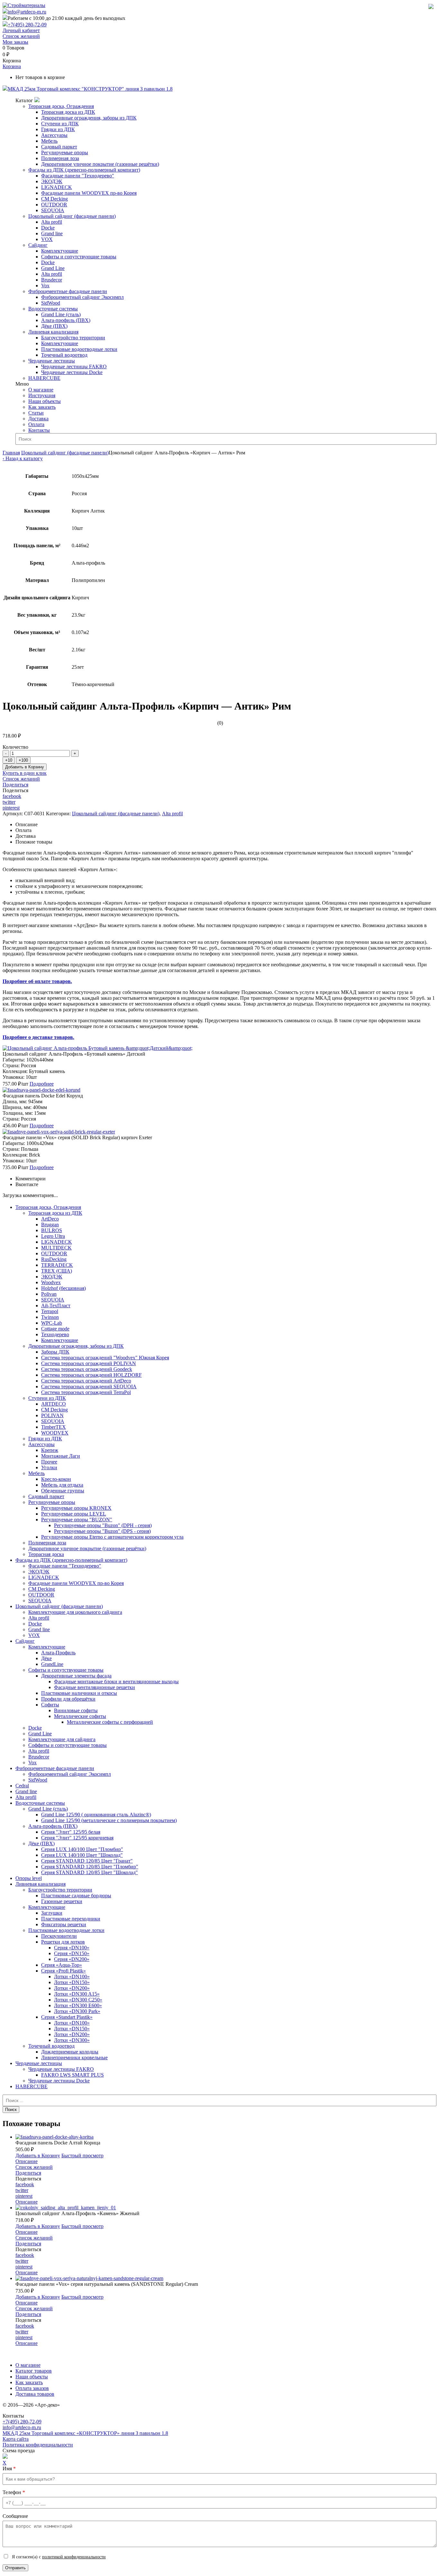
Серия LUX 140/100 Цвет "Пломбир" (82, 1849)
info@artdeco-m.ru (27, 12)
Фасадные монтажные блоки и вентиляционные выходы (116, 1682)
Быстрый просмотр (82, 2156)
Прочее (49, 1462)
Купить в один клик (25, 773)
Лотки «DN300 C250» (78, 2000)
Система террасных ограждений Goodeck (87, 1369)
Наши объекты (45, 401)
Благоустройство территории (73, 338)
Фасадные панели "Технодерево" (78, 176)
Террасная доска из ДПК (68, 112)
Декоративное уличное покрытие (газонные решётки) (100, 164)
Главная (11, 453)
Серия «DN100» (72, 1948)
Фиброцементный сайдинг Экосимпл (82, 297)
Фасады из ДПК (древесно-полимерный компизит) (84, 170)
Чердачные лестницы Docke (72, 372)
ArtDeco (50, 1219)
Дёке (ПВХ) (54, 326)
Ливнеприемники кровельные (74, 2057)
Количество (15, 747)
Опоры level (29, 1878)
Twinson (50, 1317)
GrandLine (52, 1664)
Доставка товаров (35, 2394)
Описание (27, 2161)
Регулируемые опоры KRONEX (76, 1508)
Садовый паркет (59, 147)
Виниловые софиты (76, 1710)
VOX (47, 239)
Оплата (36, 424)
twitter (9, 802)
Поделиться (15, 785)
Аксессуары (54, 135)
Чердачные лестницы (52, 361)
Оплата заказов (32, 2388)
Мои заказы (15, 42)
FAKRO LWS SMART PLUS (72, 2075)
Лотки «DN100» (72, 1977)
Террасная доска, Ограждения (61, 106)
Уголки (49, 1467)
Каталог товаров (34, 2371)
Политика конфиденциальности (38, 2445)
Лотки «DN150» (72, 1982)
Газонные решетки (62, 1901)
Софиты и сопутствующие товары (79, 257)
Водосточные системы (53, 309)
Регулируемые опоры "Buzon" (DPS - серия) (102, 1531)
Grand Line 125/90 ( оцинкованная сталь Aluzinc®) (96, 1815)
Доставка (38, 419)
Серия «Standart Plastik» (67, 2017)
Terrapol (50, 1311)
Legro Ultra (53, 1236)
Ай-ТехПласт (56, 1306)
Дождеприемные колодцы (70, 2052)
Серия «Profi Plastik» (63, 1971)
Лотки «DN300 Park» (77, 2011)
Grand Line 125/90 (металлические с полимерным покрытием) (109, 1820)
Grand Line (53, 268)
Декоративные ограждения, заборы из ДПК (89, 118)
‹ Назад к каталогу (23, 458)
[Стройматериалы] (24, 5)
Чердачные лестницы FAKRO (74, 367)
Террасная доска (46, 1554)
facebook (12, 796)
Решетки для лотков (63, 1942)
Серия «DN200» (72, 1959)
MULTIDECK (56, 1248)
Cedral (22, 1786)
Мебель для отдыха (62, 1485)
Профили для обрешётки (68, 1699)
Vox (45, 286)
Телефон (14, 2492)
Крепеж (50, 1450)
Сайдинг (38, 245)
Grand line (52, 233)
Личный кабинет (21, 30)
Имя (9, 2469)
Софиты (50, 1705)
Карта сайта (16, 2439)
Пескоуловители (59, 1936)
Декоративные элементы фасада (76, 1676)
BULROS (52, 1230)
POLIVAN (52, 1415)
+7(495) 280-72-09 (27, 25)
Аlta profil (26, 1797)
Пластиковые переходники (71, 1919)
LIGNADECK (57, 187)
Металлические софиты (80, 1716)
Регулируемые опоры (65, 152)
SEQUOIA (53, 210)
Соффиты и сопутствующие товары (67, 1745)
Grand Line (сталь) (61, 314)
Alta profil (52, 222)
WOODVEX (55, 1433)
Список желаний (21, 36)
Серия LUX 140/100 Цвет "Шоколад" (82, 1855)
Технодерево (55, 1334)
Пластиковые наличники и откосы (79, 1693)
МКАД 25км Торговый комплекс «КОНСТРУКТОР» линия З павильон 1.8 (85, 2433)
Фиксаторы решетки (64, 1924)
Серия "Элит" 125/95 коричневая (77, 1838)
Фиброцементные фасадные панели (68, 291)
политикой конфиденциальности (74, 2557)
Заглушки (52, 1913)
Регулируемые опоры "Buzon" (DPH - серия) (103, 1525)
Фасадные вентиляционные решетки (94, 1687)
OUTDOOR (54, 205)
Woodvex (51, 1282)
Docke (48, 228)
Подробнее (42, 1084)
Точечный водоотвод (64, 355)
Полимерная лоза (60, 158)
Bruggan (50, 1225)
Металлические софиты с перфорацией (110, 1722)
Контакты (39, 430)
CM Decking (54, 199)
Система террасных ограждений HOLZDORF (91, 1375)
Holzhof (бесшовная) (63, 1288)
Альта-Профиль (58, 1653)
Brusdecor (52, 280)
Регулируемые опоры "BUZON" (77, 1520)
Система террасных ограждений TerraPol (86, 1392)
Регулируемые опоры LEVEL (74, 1514)
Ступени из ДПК (60, 124)
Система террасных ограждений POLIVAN (89, 1363)
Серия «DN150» (72, 1953)
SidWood (51, 303)
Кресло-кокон (56, 1479)
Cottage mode (55, 1329)
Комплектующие (60, 251)
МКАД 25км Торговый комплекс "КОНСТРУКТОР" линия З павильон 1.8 (90, 89)
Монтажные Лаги (61, 1456)
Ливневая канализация (53, 332)
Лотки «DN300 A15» (77, 1994)
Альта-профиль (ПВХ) (66, 320)
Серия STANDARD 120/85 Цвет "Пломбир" (90, 1867)
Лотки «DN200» (72, 1988)
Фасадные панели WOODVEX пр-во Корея (89, 193)
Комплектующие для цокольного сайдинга (75, 1612)
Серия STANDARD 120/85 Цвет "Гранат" (87, 1861)
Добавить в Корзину (25, 767)
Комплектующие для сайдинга (62, 1739)
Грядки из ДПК (58, 129)
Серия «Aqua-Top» (62, 1965)
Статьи (36, 413)
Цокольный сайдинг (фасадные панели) (72, 216)
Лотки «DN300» (72, 2040)
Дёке (46, 1658)
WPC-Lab (52, 1323)
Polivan (49, 1294)
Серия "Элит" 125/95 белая (71, 1832)
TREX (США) (57, 1271)
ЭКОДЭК (52, 181)
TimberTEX (54, 1427)
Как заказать (42, 407)
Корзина (12, 66)
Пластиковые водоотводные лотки (79, 349)
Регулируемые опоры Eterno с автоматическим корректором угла (112, 1537)
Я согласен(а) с (58, 2557)
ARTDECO (54, 1404)
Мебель (49, 141)
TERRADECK (57, 1265)
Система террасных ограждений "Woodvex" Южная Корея (105, 1358)
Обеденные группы (63, 1491)
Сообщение (15, 2516)
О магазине (41, 390)
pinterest (11, 808)
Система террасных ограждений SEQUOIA (89, 1386)
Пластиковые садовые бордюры (76, 1896)
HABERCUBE (44, 378)
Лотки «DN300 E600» (78, 2005)
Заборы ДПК (55, 1352)
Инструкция (42, 395)
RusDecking (54, 1259)
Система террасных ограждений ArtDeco (86, 1381)
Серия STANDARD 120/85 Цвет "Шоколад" (90, 1872)
